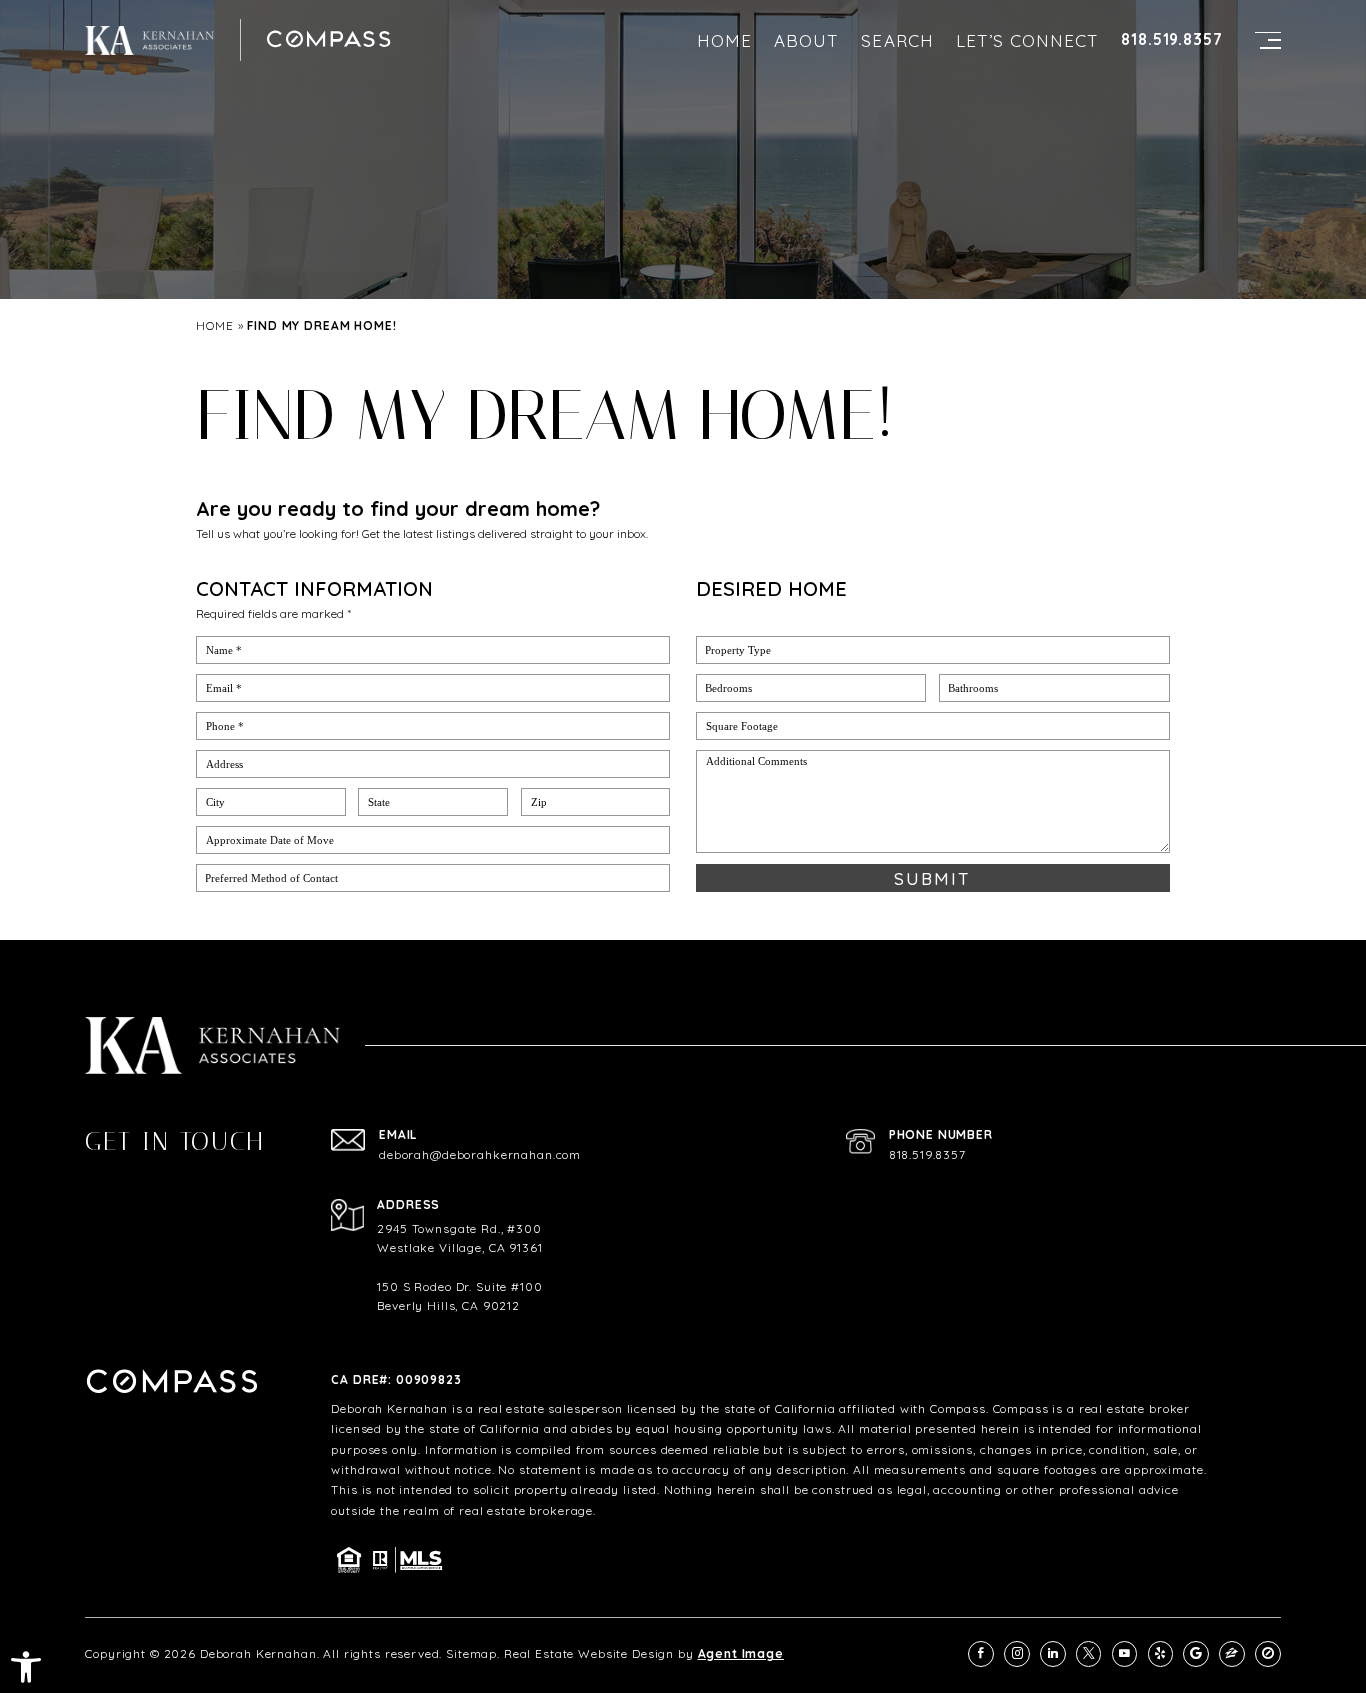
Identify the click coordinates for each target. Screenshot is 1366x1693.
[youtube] (1125, 1654)
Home (724, 40)
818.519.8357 (1171, 39)
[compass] (1268, 1654)
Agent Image (741, 1653)
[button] (26, 1667)
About (806, 40)
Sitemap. (473, 1653)
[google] (1196, 1654)
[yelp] (1161, 1654)
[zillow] (1232, 1654)
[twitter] (1089, 1654)
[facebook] (981, 1654)
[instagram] (1017, 1654)
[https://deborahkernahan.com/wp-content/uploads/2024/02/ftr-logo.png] (149, 40)
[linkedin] (1053, 1654)
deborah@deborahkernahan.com (480, 1155)
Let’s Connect (1027, 40)
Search (897, 40)
